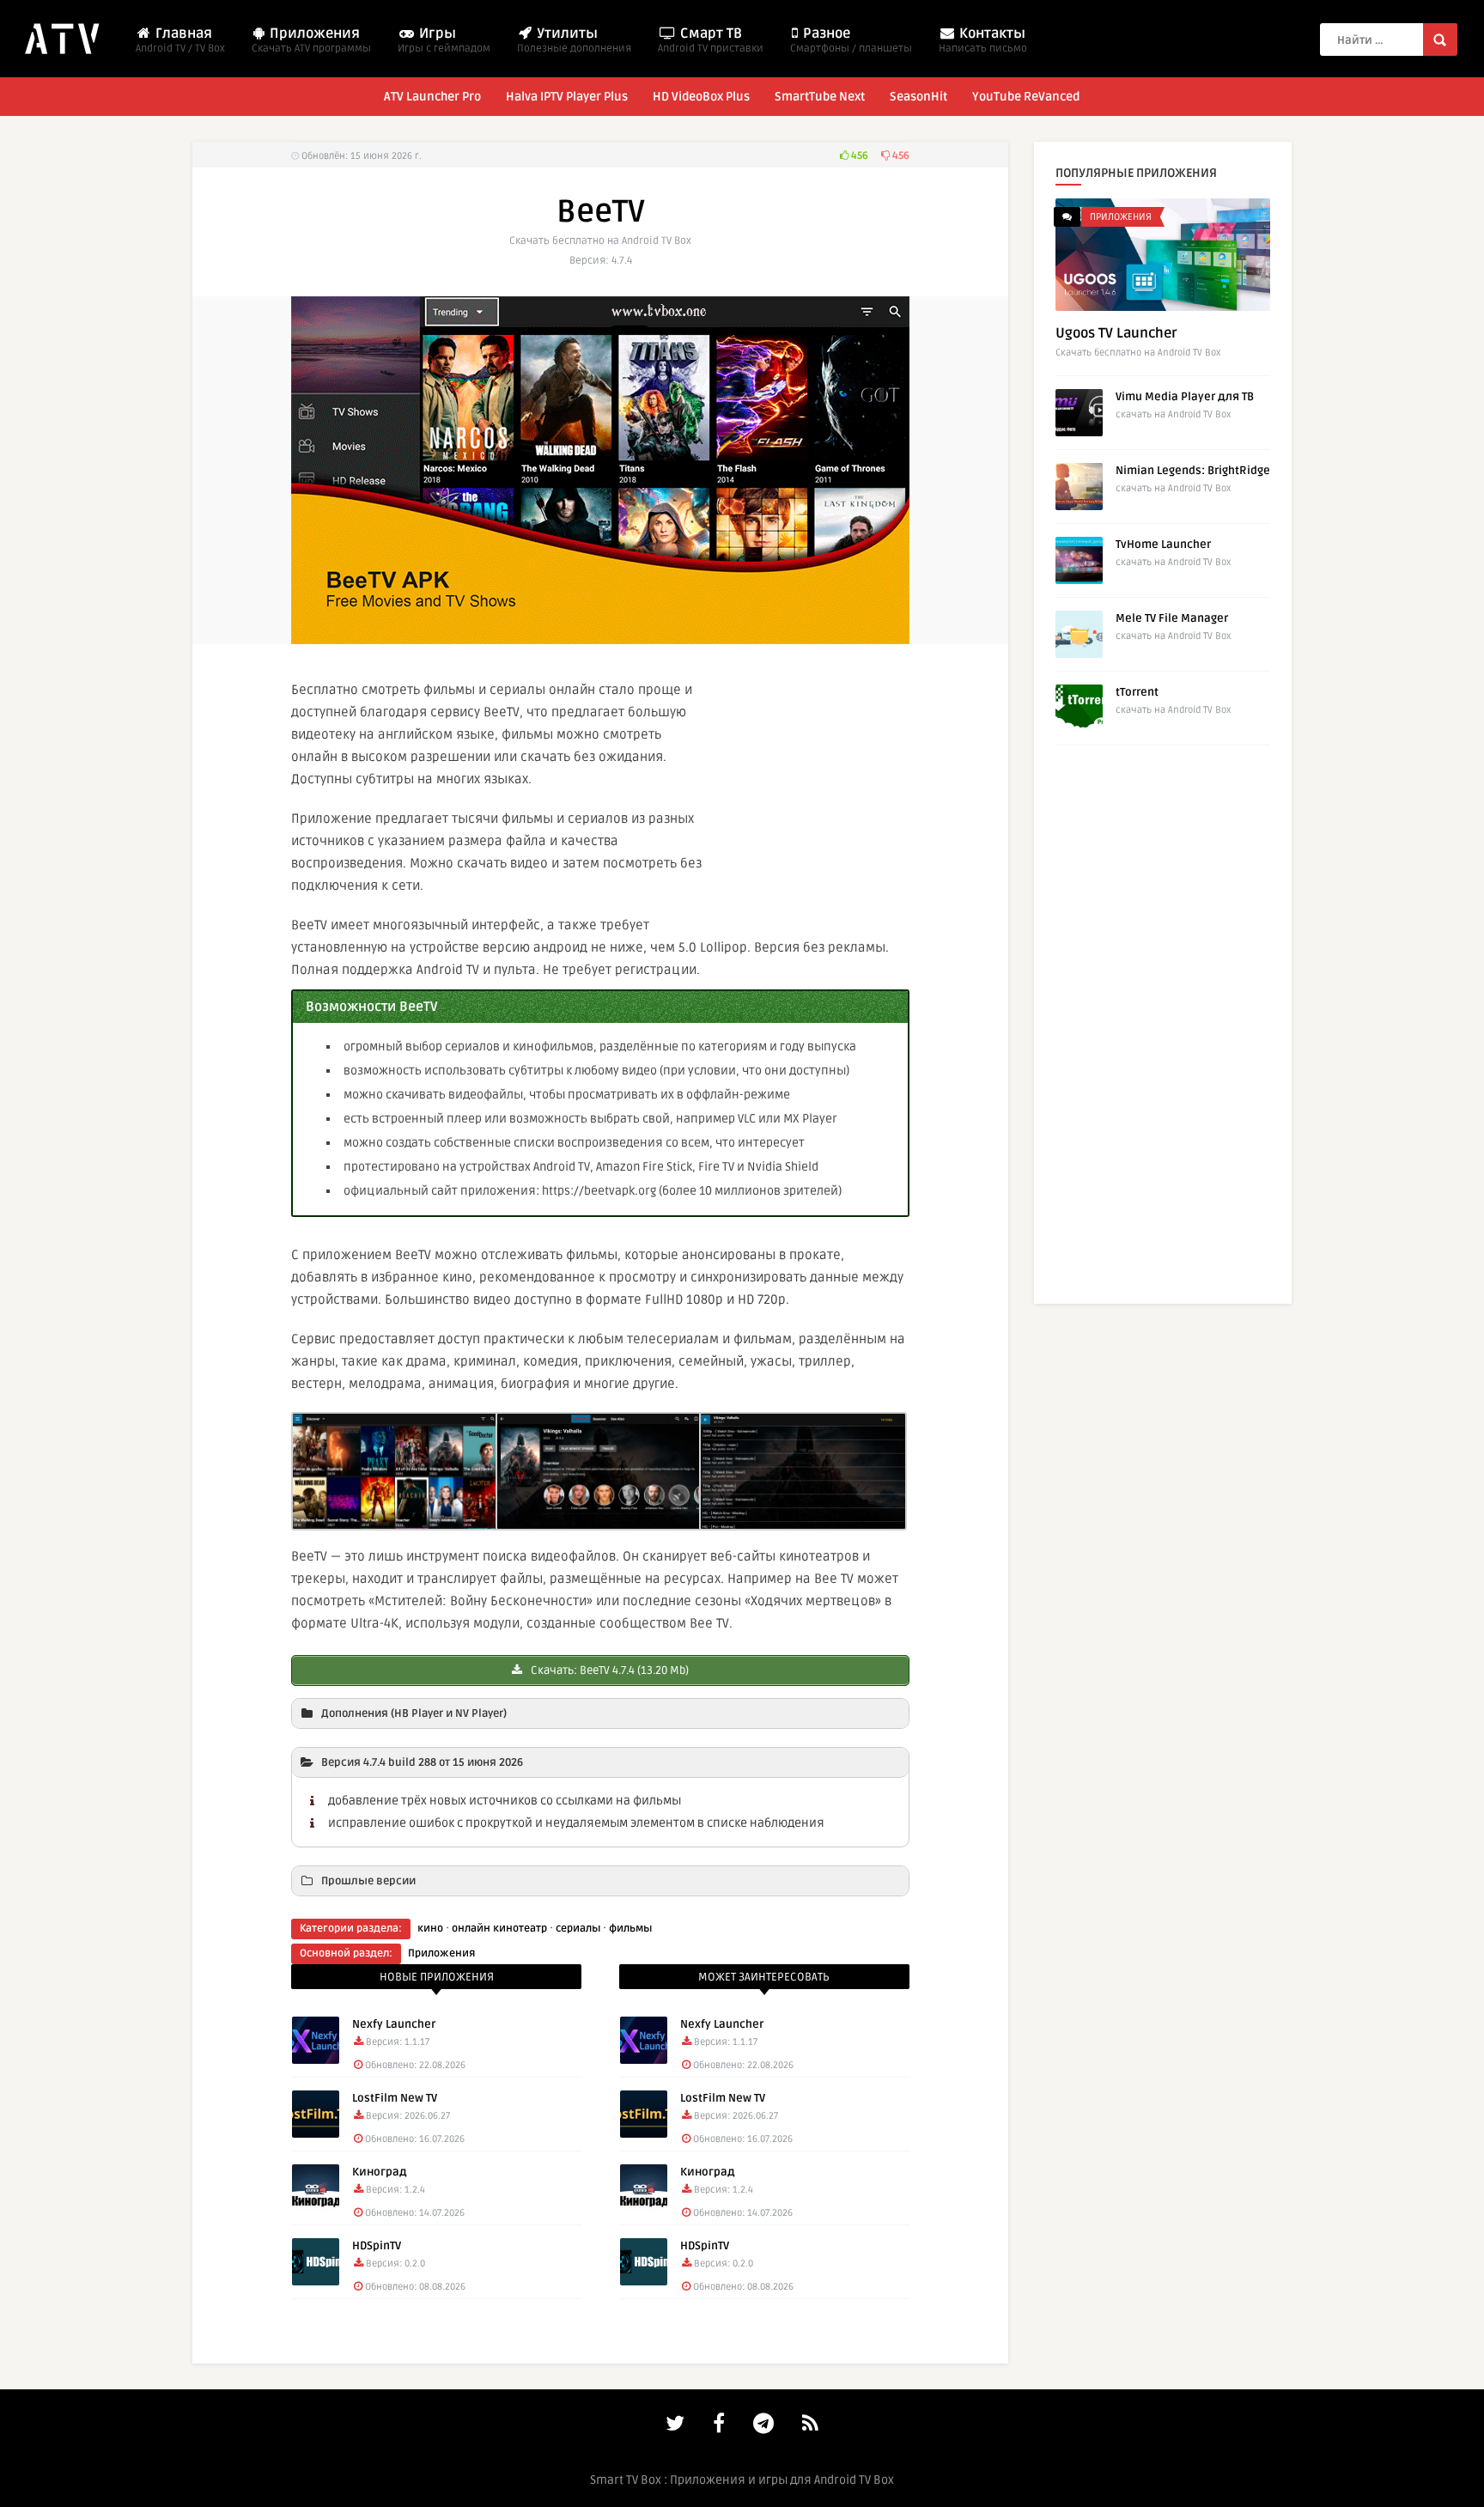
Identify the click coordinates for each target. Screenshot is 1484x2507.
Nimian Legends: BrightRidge (1193, 471)
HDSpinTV (377, 2246)
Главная (180, 40)
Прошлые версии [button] (368, 1881)
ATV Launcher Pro (432, 97)
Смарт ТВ (711, 40)
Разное (851, 40)
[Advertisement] (849, 794)
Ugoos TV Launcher (1116, 333)
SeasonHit (918, 97)
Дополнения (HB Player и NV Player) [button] (414, 1713)
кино (430, 1929)
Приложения (311, 40)
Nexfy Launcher (394, 2024)
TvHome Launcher (1163, 545)
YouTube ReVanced (1026, 97)
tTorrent (1137, 692)
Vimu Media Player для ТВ (1185, 397)
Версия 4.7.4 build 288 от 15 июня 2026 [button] (422, 1762)
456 (858, 156)
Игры (444, 40)
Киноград (380, 2172)
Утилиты (574, 40)
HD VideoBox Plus (701, 97)
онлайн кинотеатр (499, 1929)
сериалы (578, 1929)
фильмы (630, 1929)
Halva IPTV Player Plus (567, 97)
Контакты (983, 40)
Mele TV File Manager (1172, 618)
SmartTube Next (820, 97)
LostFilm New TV (395, 2098)
